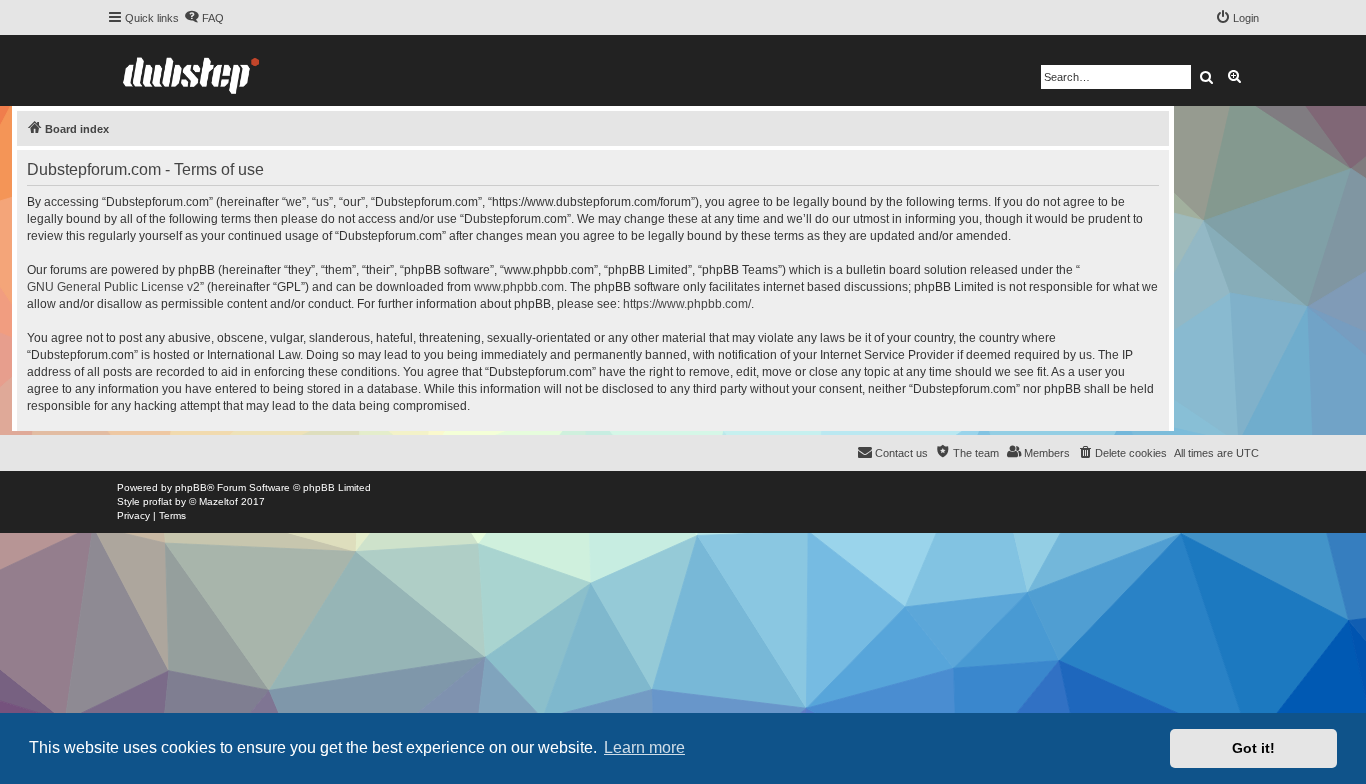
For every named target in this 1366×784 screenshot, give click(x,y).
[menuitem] (204, 18)
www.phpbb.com (519, 287)
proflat (157, 501)
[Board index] (191, 70)
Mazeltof (218, 501)
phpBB (191, 487)
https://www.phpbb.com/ (687, 304)
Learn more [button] (644, 747)
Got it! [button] (1253, 748)
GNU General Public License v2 (113, 287)
